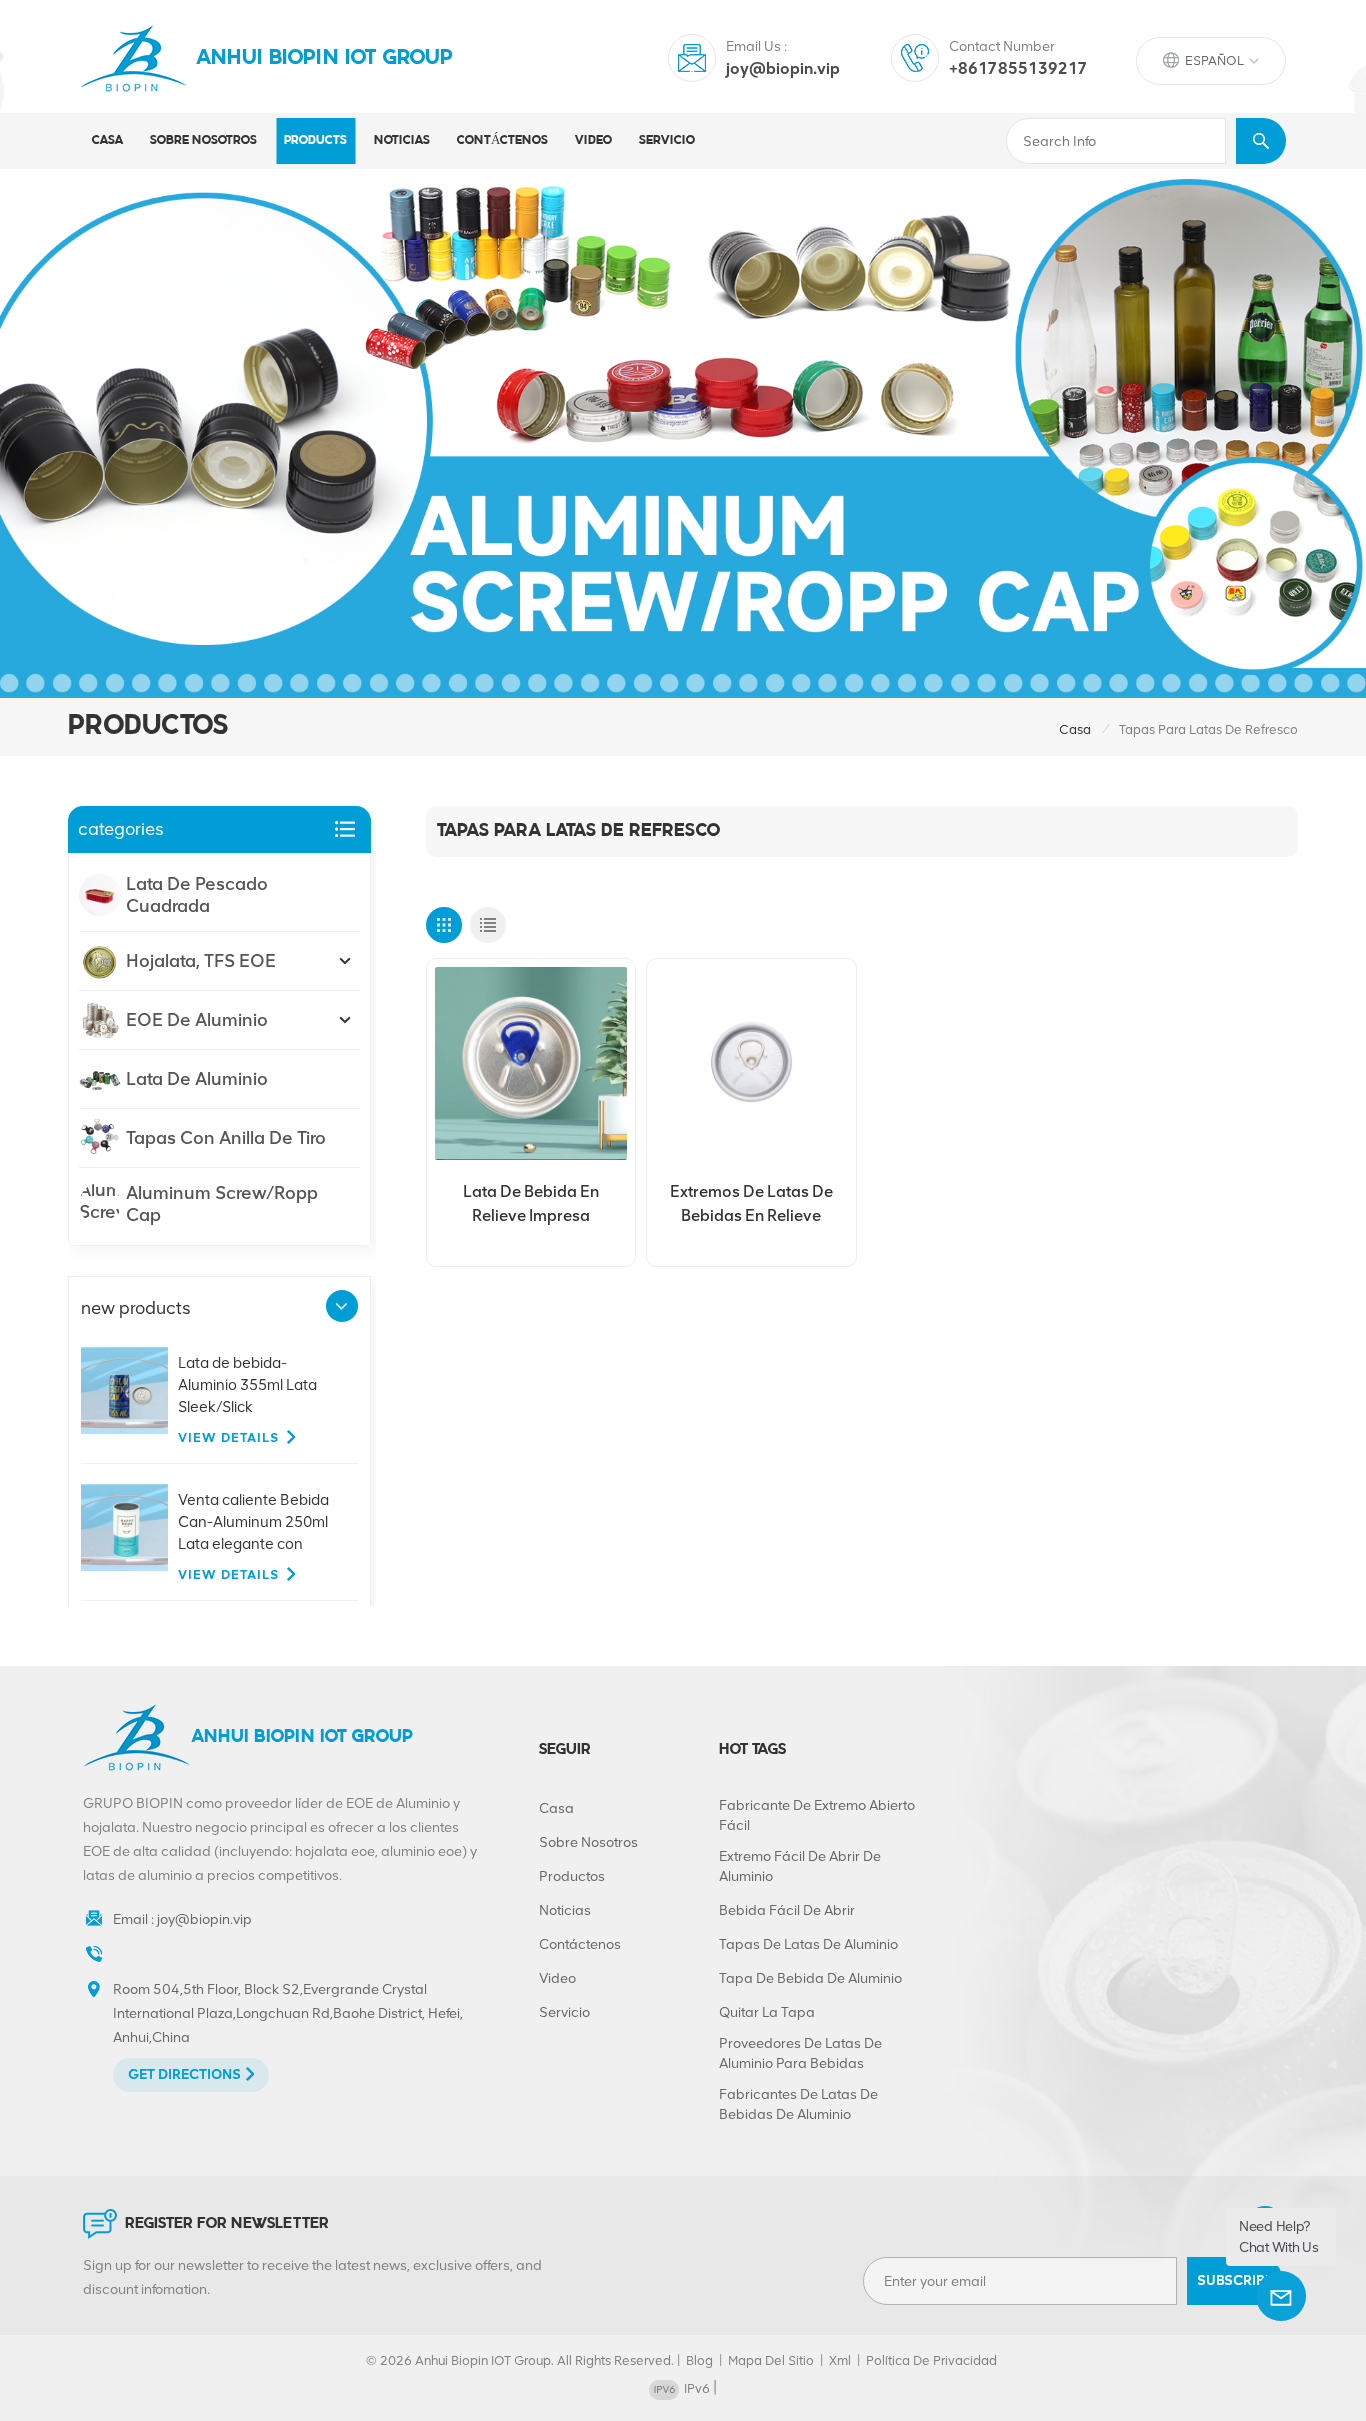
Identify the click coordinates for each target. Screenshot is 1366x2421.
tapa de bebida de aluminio (810, 1978)
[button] (342, 1306)
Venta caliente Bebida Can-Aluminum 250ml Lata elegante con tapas (253, 1523)
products (315, 140)
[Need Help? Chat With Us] (1281, 2296)
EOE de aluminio (197, 1020)
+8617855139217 (1018, 68)
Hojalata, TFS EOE (201, 961)
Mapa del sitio (771, 2360)
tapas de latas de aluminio (808, 1944)
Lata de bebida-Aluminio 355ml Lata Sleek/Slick (247, 1385)
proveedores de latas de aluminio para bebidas (800, 2053)
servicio (667, 140)
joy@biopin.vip (783, 68)
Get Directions (184, 2074)
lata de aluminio (197, 1079)
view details (228, 1437)
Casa (107, 140)
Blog (699, 2360)
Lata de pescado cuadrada (197, 895)
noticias (402, 140)
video (593, 140)
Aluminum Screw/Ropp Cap (222, 1204)
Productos (572, 1876)
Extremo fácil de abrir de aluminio (800, 1866)
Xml (840, 2360)
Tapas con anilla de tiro (226, 1138)
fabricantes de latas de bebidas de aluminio (798, 2104)
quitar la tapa (767, 2012)
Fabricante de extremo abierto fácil (817, 1815)
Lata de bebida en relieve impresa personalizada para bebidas (531, 1205)
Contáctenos (502, 140)
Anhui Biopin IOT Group (325, 58)
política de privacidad (931, 2360)
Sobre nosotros (203, 140)
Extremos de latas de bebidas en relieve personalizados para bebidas (751, 1205)
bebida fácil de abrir (787, 1910)
